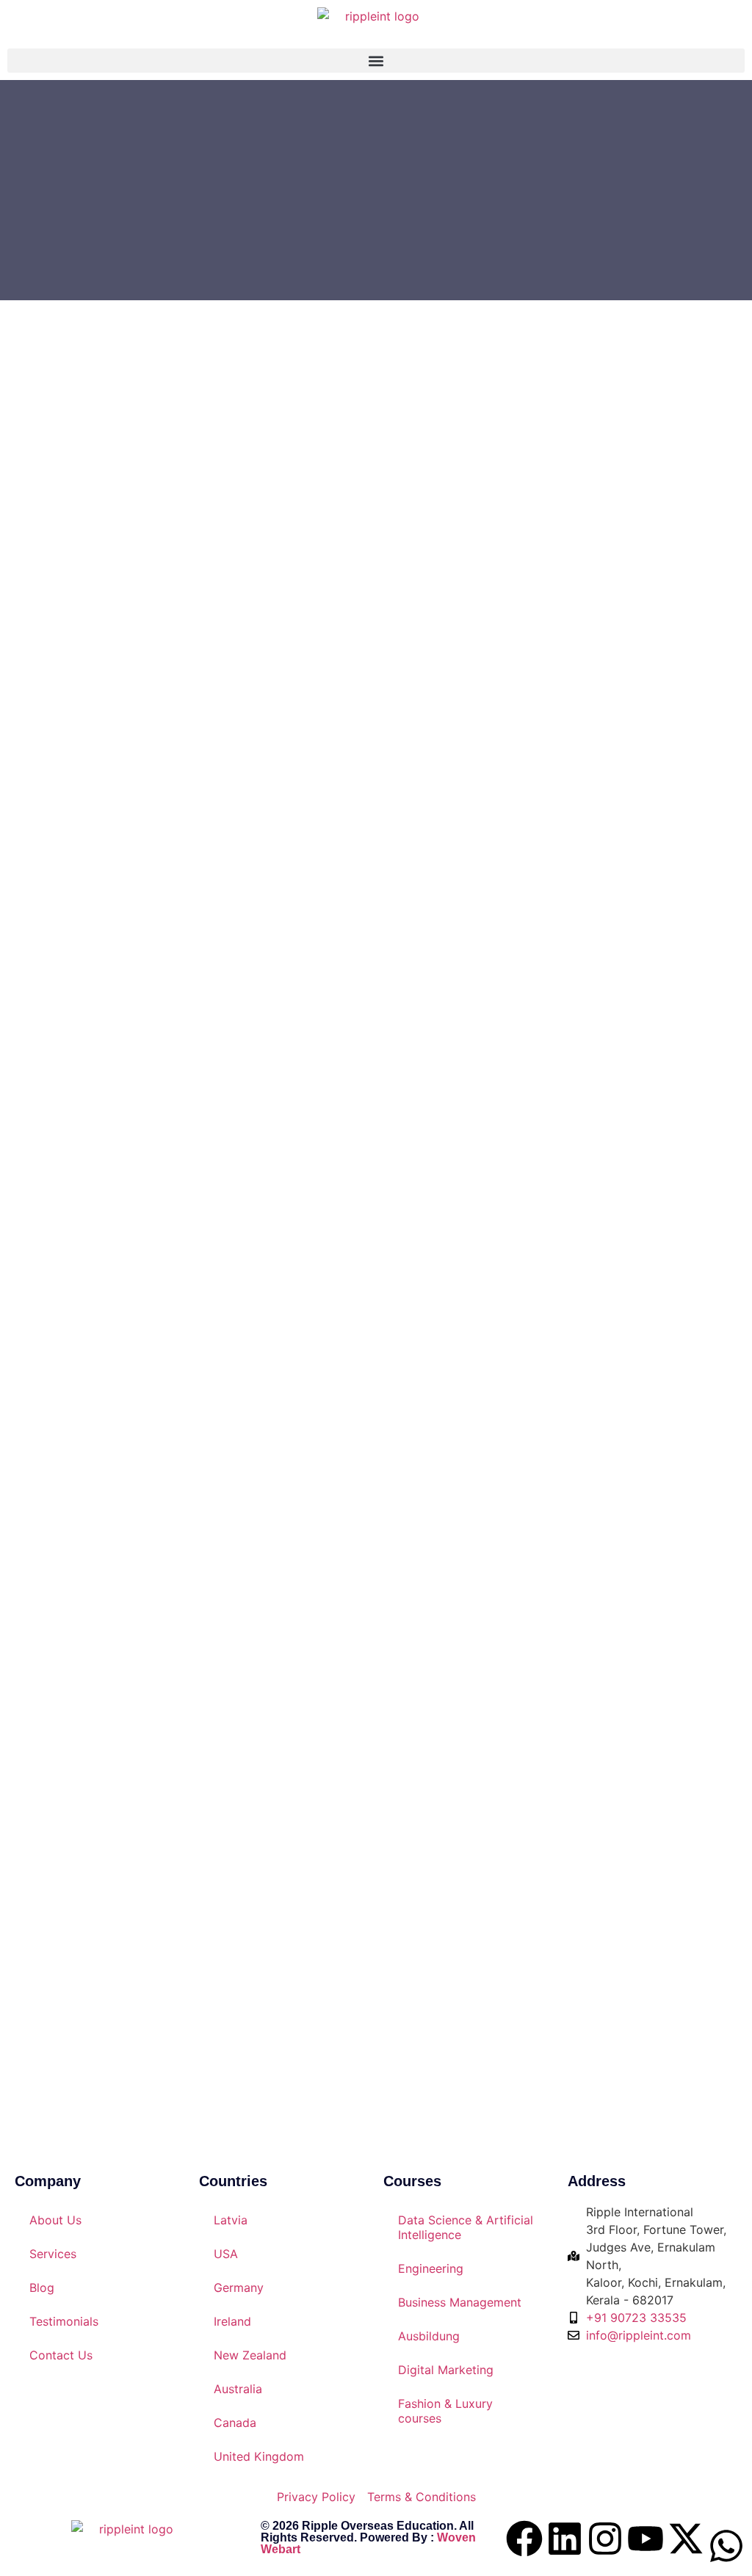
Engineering (431, 2268)
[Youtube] (646, 2539)
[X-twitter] (686, 2539)
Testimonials (64, 2321)
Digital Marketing (446, 2370)
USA (226, 2254)
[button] (376, 61)
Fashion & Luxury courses (445, 2411)
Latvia (231, 2220)
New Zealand (250, 2355)
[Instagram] (605, 2539)
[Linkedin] (565, 2539)
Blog (42, 2287)
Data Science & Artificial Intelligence (466, 2227)
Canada (235, 2423)
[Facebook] (524, 2539)
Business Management (460, 2302)
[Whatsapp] (726, 2546)
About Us (55, 2220)
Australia (238, 2389)
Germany (239, 2287)
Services (53, 2254)
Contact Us (61, 2355)
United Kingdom (259, 2456)
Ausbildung (429, 2336)
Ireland (232, 2321)
